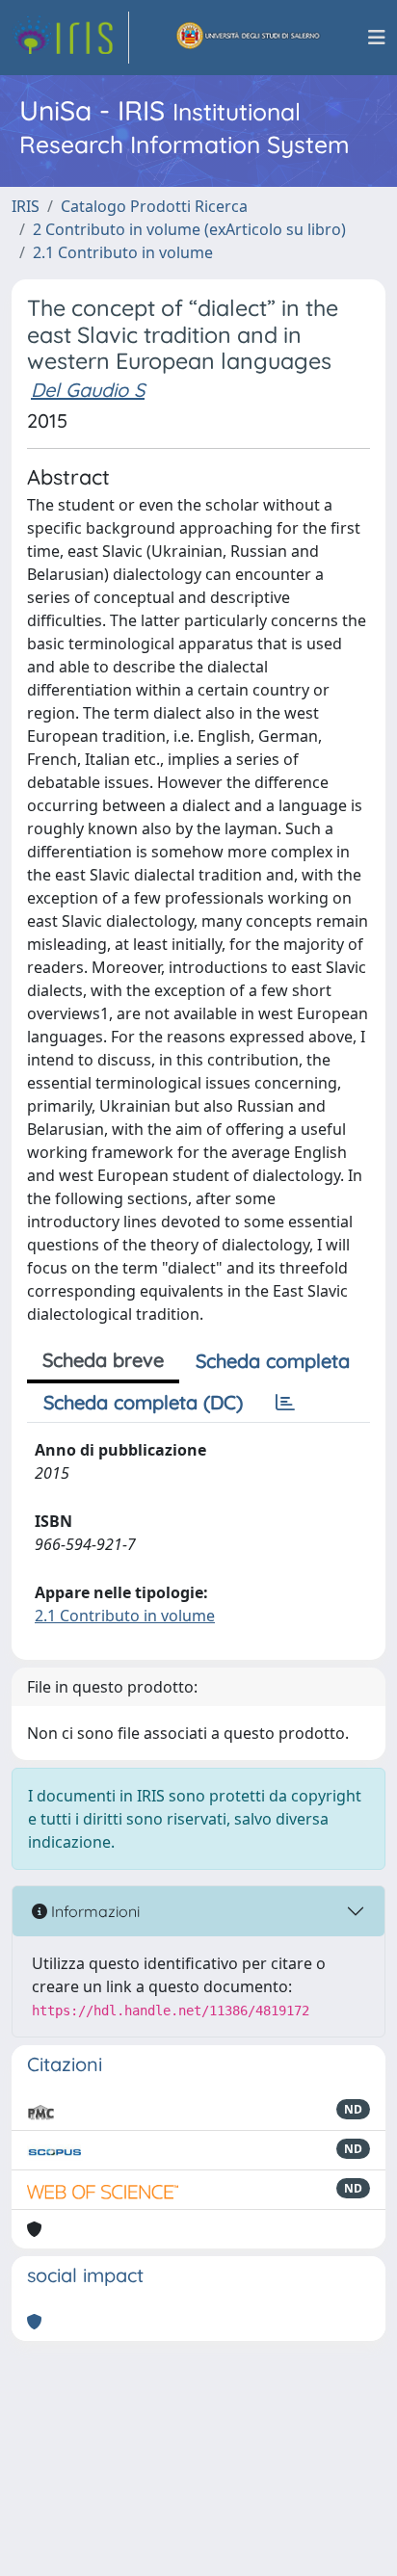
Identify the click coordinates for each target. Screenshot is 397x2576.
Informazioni (93, 1911)
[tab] (285, 1403)
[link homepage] (70, 38)
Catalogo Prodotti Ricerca (154, 206)
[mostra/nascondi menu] (377, 38)
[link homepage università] (249, 38)
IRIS (26, 206)
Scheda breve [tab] (103, 1360)
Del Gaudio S (88, 390)
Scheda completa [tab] (273, 1361)
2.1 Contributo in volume (123, 252)
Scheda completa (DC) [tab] (143, 1402)
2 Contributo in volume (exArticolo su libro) (189, 229)
